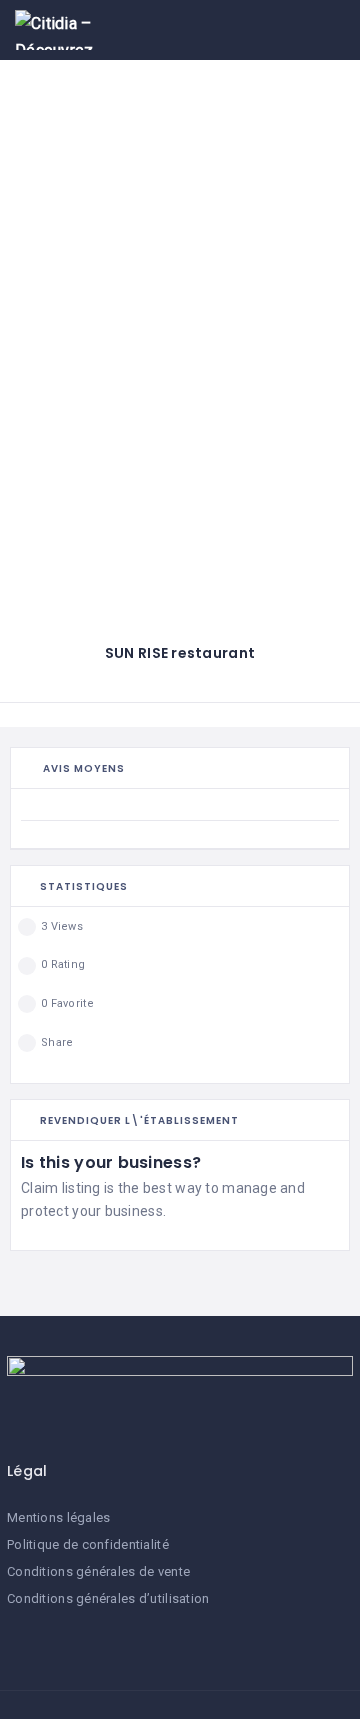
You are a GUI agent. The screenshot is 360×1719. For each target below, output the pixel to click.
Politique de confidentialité (88, 1544)
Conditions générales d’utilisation (108, 1598)
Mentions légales (58, 1517)
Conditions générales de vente (98, 1571)
